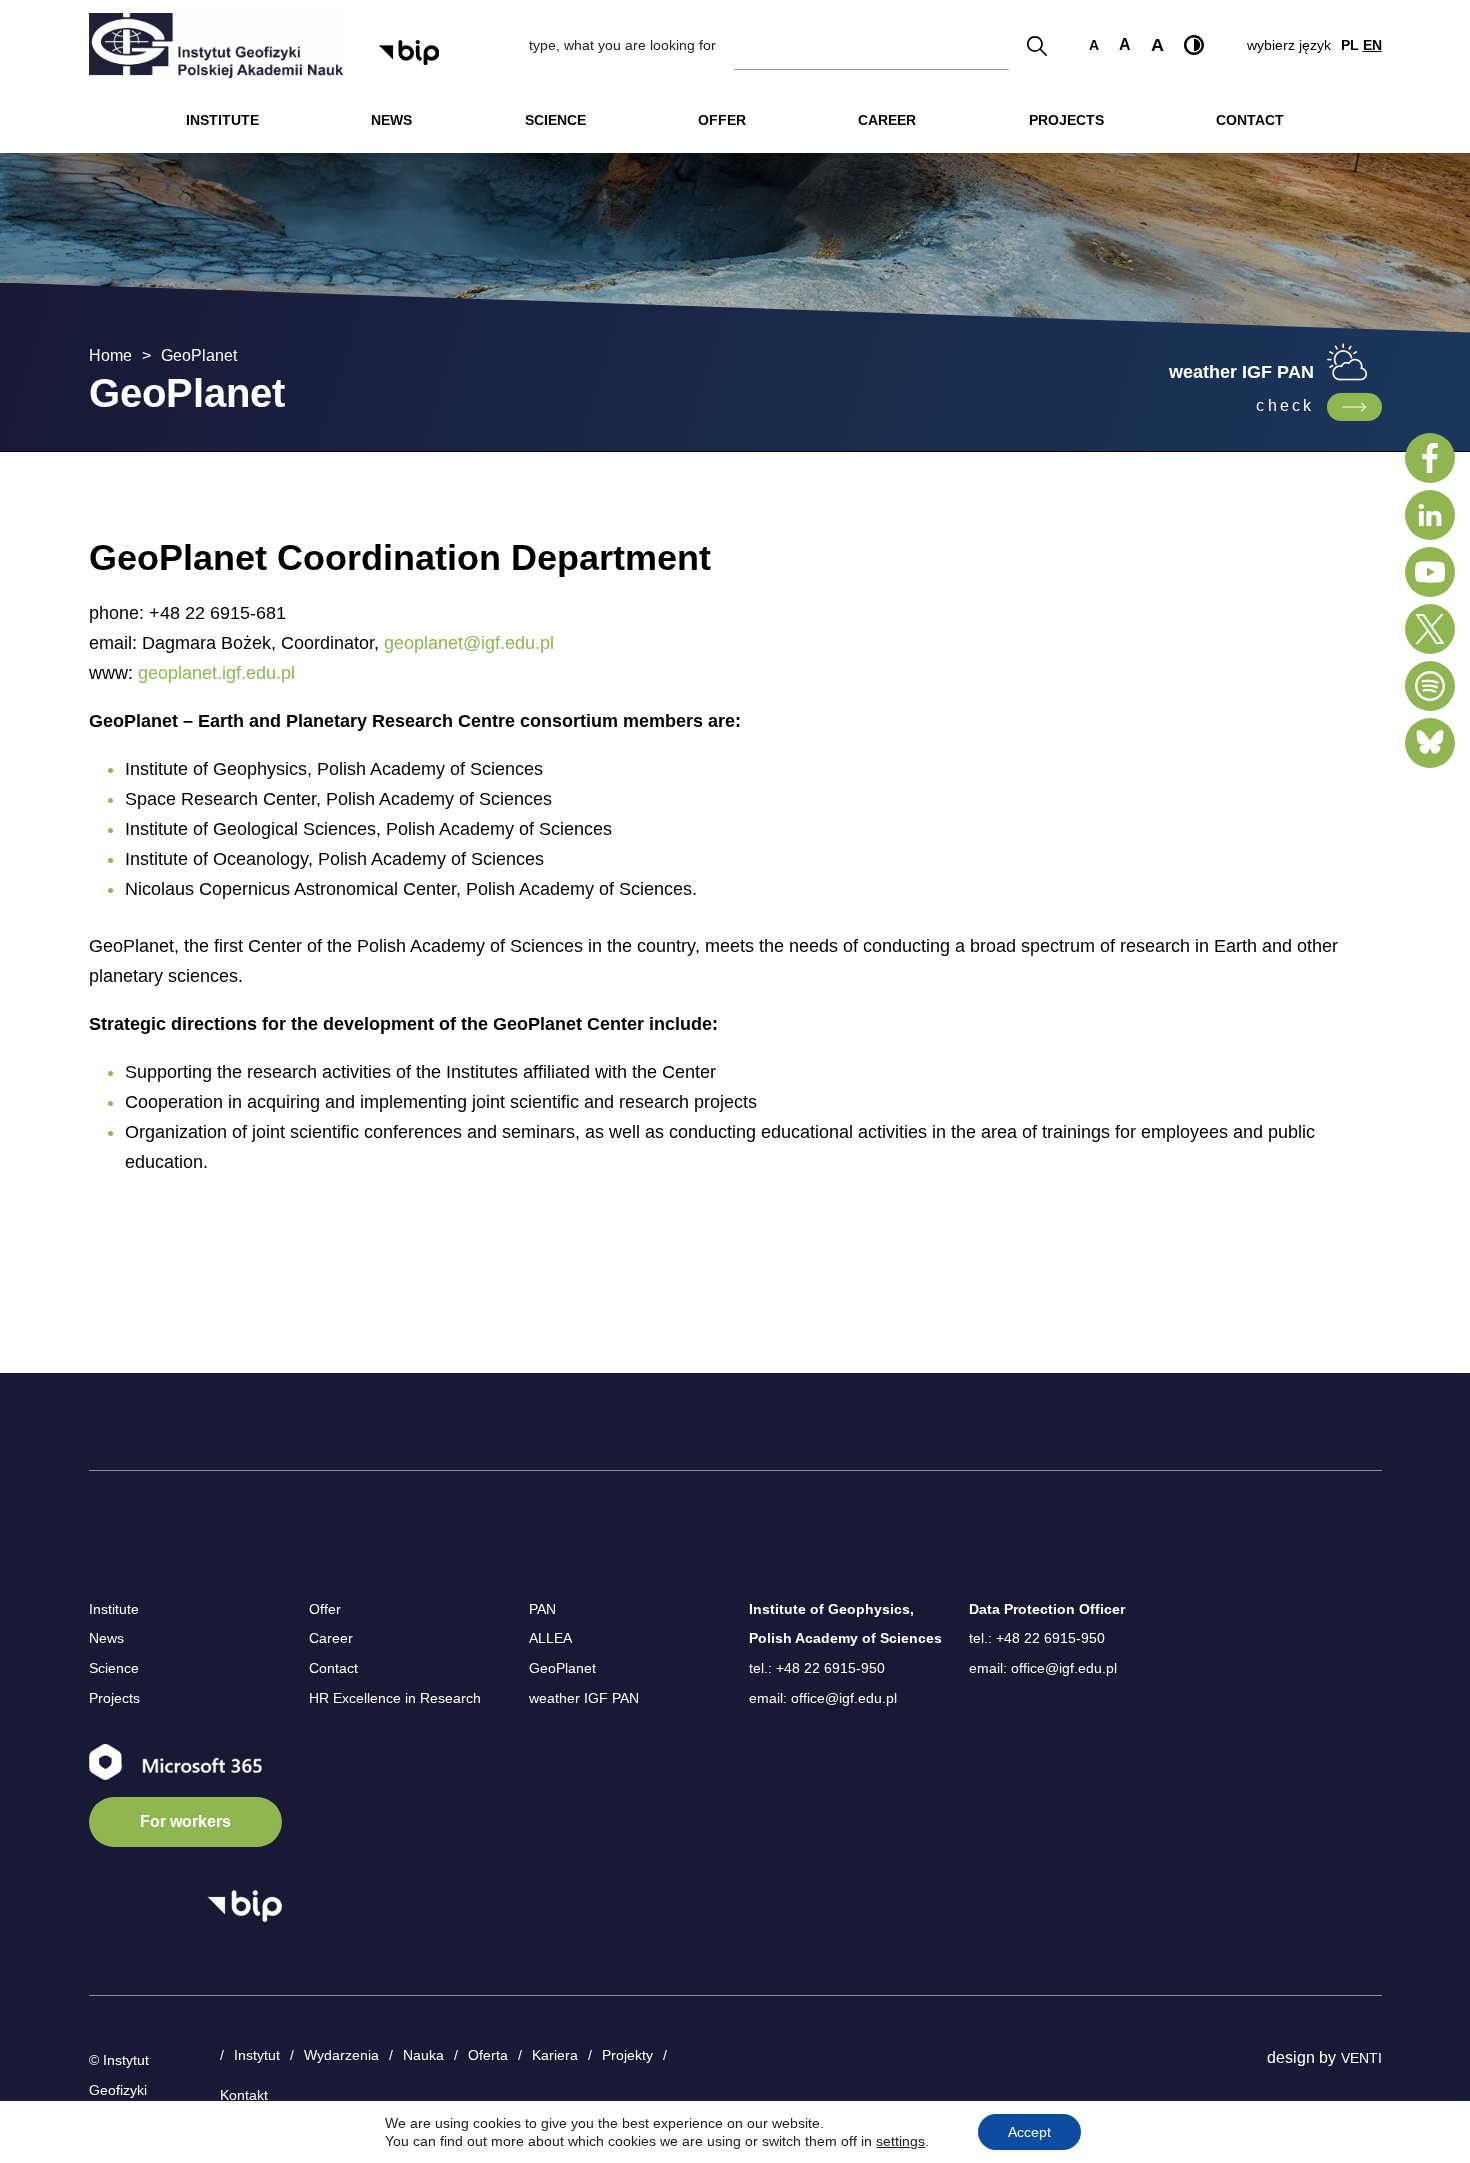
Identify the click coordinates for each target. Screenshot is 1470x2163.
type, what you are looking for (622, 45)
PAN (542, 1609)
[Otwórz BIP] (244, 1906)
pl (1350, 45)
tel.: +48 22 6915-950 (817, 1668)
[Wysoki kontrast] (1194, 45)
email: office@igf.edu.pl (823, 1698)
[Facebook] (1430, 458)
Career (331, 1638)
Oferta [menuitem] (488, 2055)
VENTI (1361, 2058)
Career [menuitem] (887, 120)
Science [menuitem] (555, 120)
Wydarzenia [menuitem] (341, 2055)
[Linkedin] (1430, 515)
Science (114, 1668)
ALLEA (550, 1638)
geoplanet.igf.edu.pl (216, 673)
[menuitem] (222, 120)
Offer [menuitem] (722, 120)
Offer (325, 1609)
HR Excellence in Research (395, 1698)
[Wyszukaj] (1037, 45)
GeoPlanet (562, 1668)
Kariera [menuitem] (555, 2055)
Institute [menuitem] (222, 120)
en (1372, 45)
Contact (333, 1668)
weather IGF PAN (584, 1698)
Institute (114, 1609)
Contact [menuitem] (1250, 120)
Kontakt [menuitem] (244, 2095)
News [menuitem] (391, 120)
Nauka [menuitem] (423, 2055)
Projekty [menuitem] (627, 2055)
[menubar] (735, 120)
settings (900, 2141)
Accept (1029, 2132)
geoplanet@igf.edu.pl (469, 643)
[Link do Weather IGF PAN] (1354, 407)
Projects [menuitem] (1066, 120)
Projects (114, 1698)
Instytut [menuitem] (257, 2055)
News (106, 1638)
